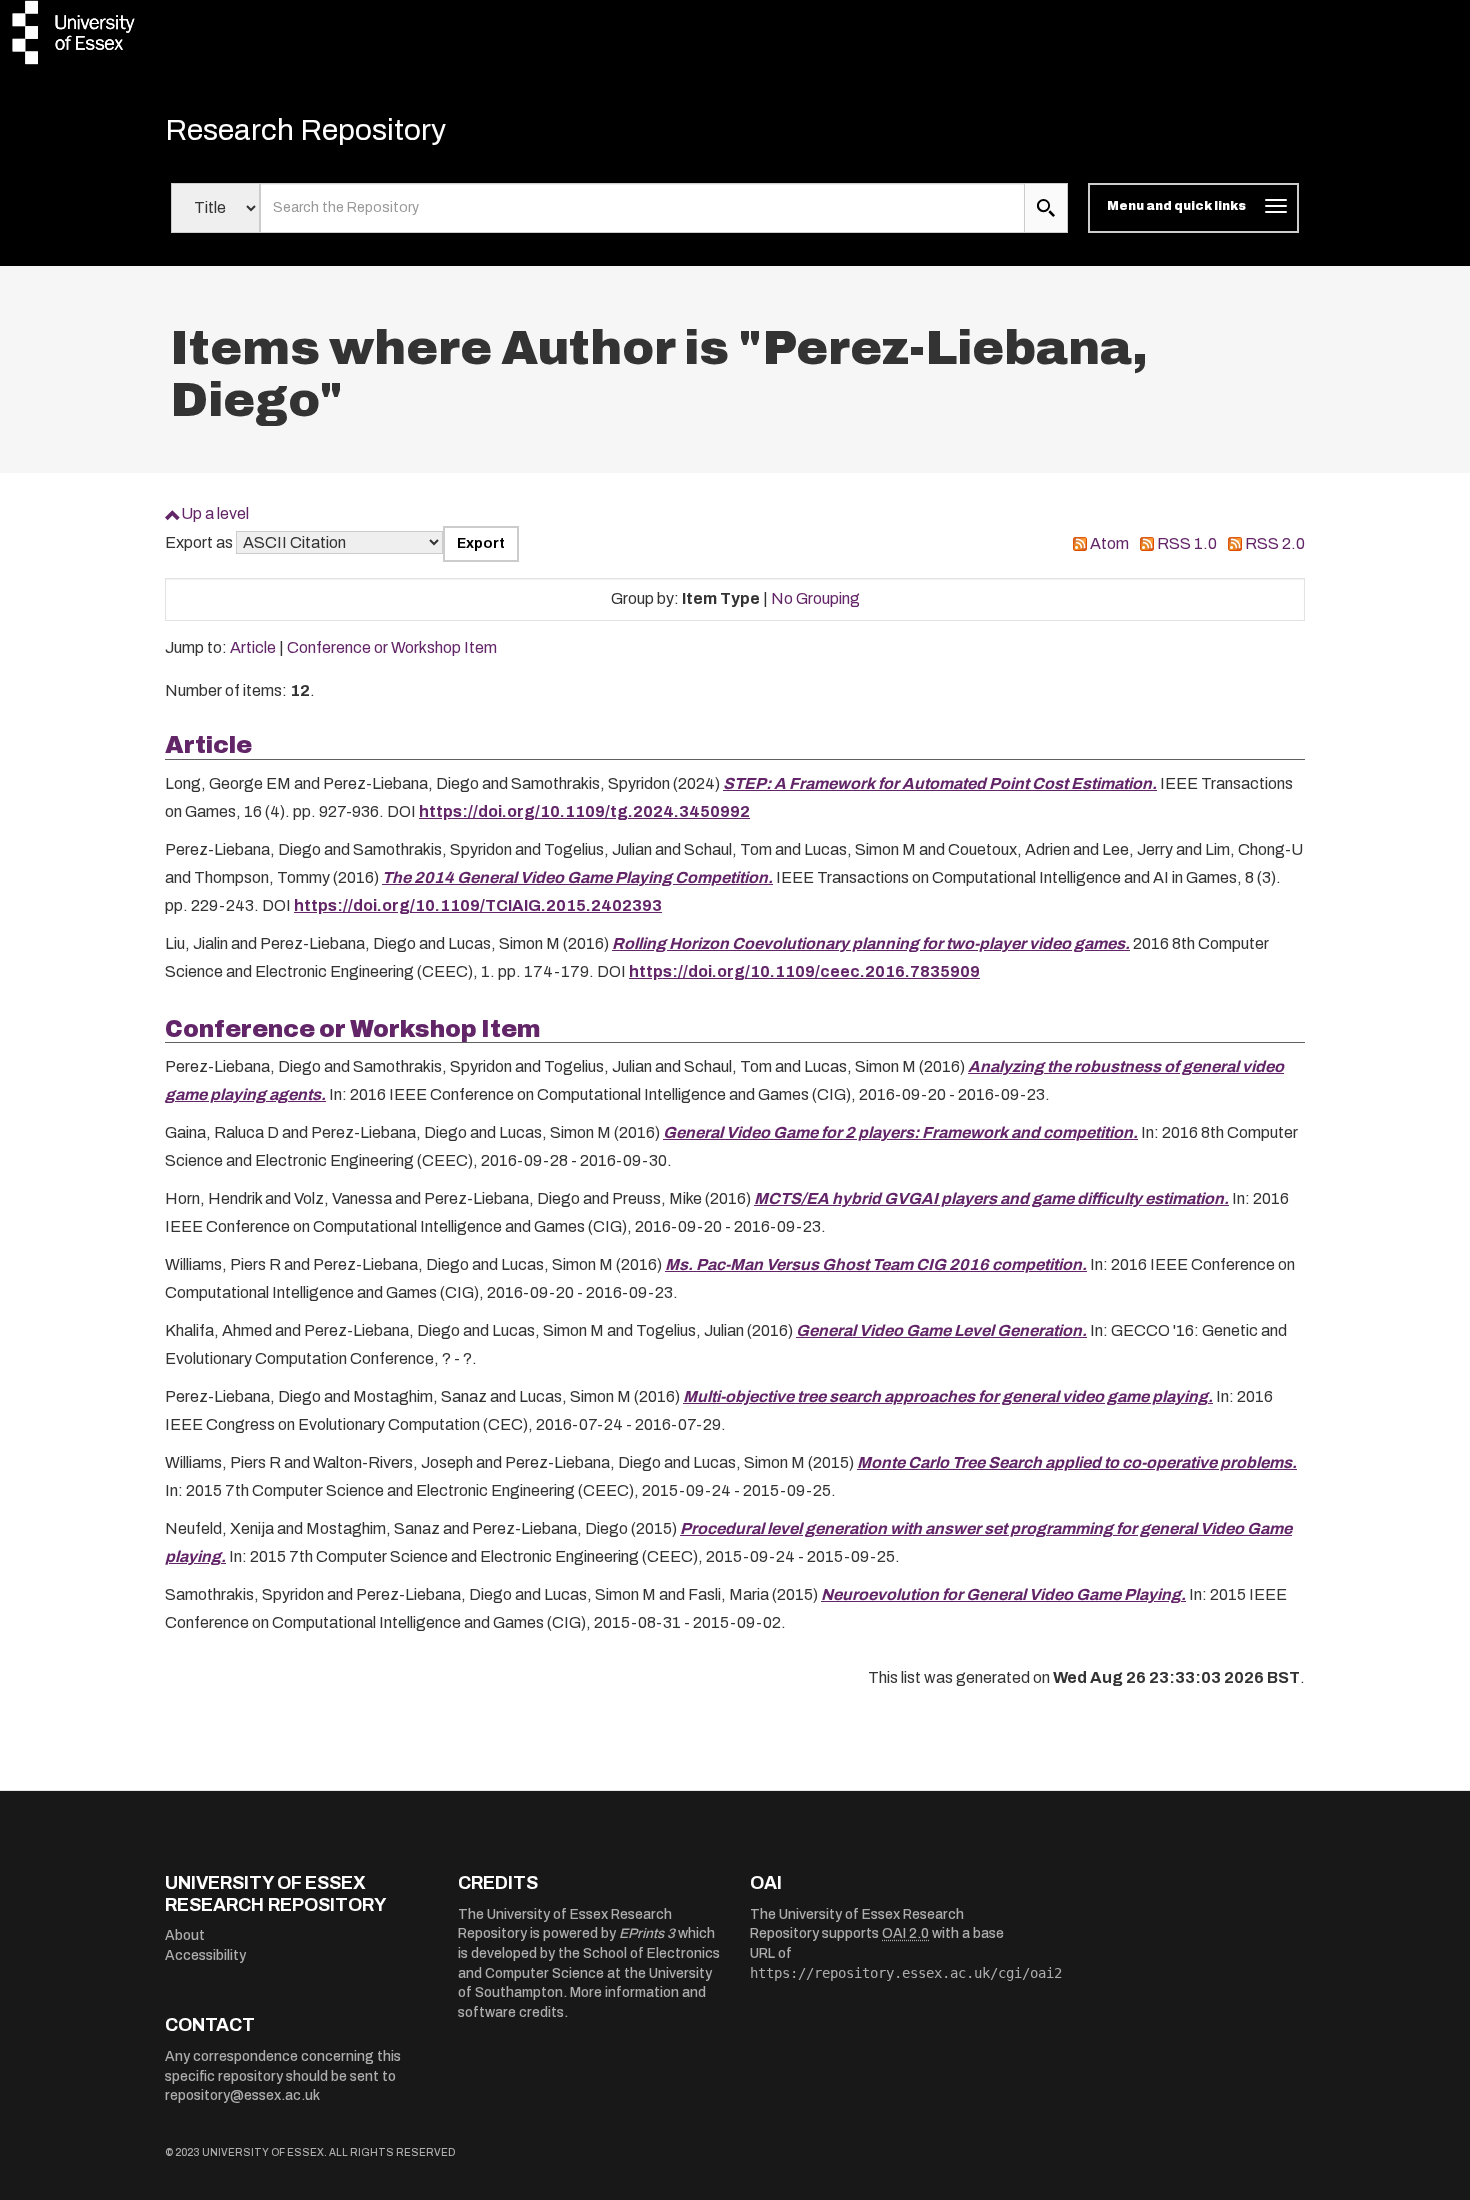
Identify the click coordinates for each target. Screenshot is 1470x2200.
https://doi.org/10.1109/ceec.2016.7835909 (804, 971)
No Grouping (815, 598)
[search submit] (1046, 208)
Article (253, 647)
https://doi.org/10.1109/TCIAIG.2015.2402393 (478, 905)
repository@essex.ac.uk (242, 2095)
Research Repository (305, 130)
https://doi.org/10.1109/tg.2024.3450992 (584, 811)
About (185, 1935)
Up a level (215, 513)
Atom (1109, 543)
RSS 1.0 (1187, 543)
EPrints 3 (647, 1933)
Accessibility (205, 1955)
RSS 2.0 (1275, 543)
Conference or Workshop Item (392, 647)
